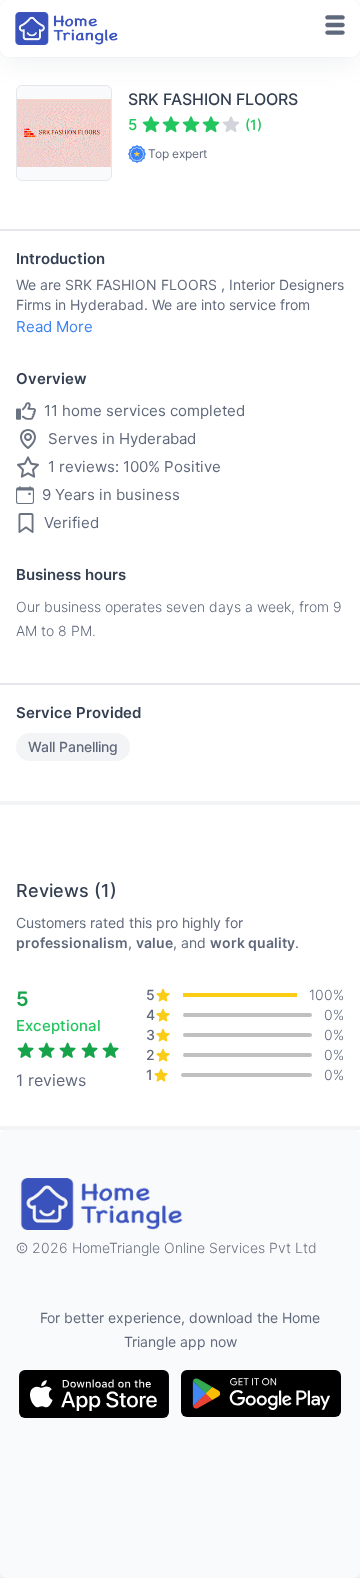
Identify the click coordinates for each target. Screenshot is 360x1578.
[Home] (68, 28)
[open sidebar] (335, 25)
